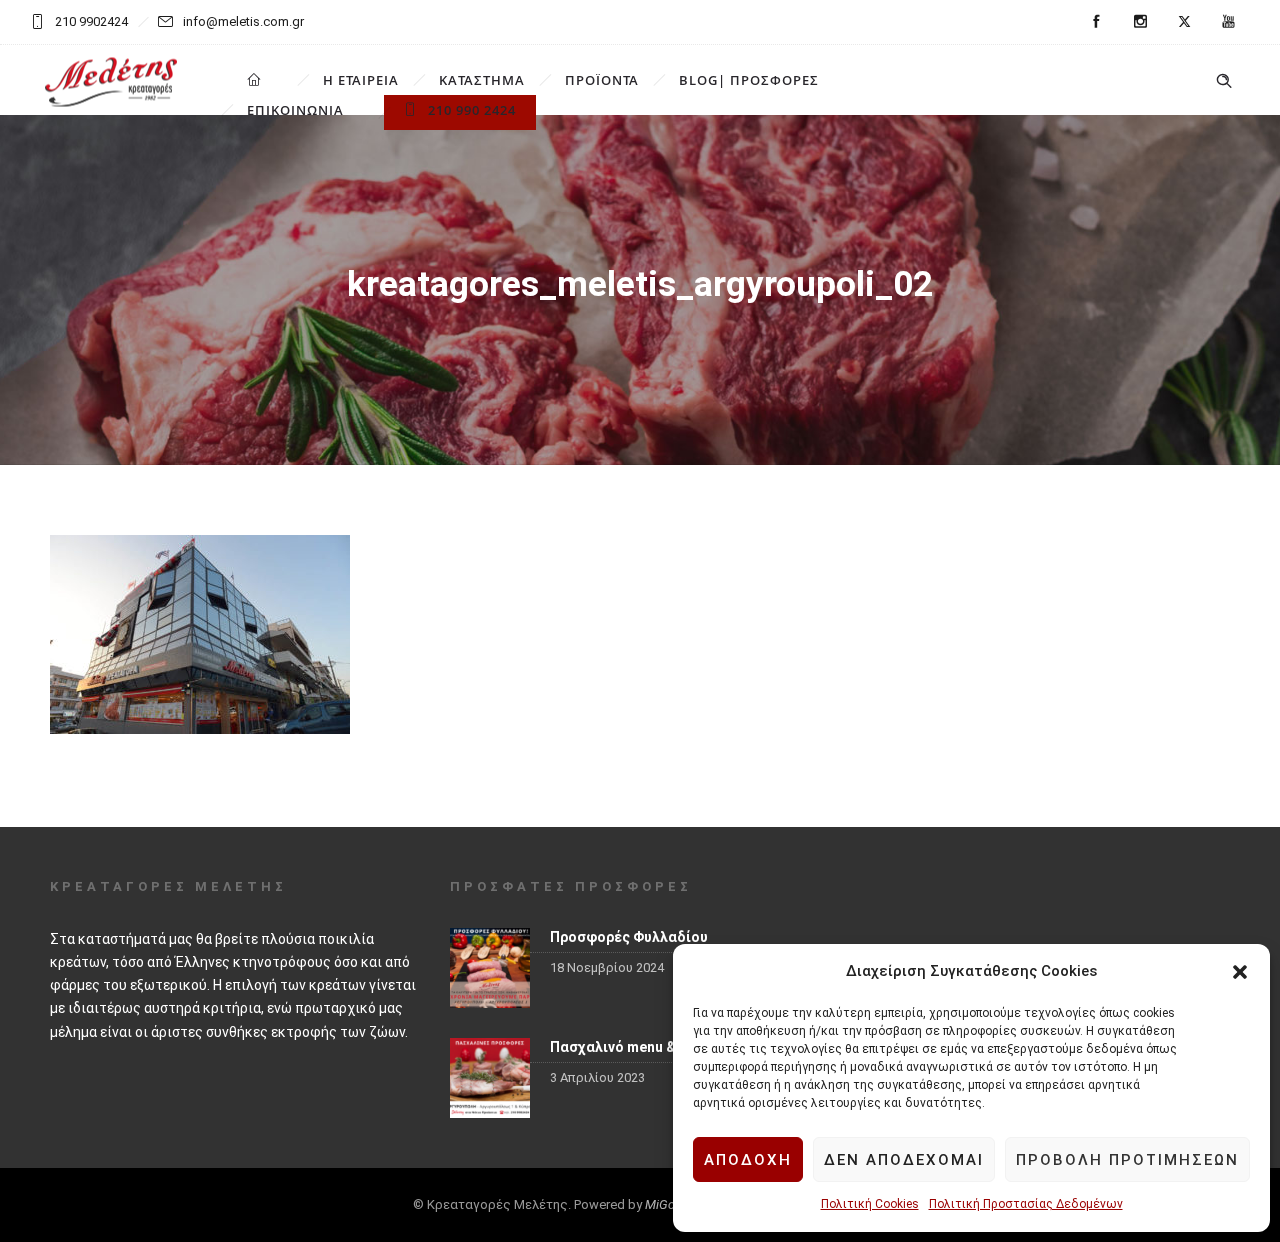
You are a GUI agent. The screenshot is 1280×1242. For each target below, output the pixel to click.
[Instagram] (1140, 22)
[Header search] (1224, 81)
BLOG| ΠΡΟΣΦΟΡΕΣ (749, 80)
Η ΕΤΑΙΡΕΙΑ (361, 80)
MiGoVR (668, 1204)
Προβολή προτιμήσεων (1127, 1160)
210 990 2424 (472, 110)
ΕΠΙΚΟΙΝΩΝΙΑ (295, 110)
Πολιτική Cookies (870, 1204)
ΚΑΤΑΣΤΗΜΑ (482, 80)
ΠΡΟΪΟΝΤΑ (602, 80)
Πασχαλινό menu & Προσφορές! (656, 1047)
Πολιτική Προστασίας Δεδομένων (1026, 1204)
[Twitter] (1184, 22)
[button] (1240, 972)
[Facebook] (1096, 22)
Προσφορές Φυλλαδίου (629, 937)
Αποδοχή (748, 1160)
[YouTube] (1228, 22)
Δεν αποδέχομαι (904, 1160)
